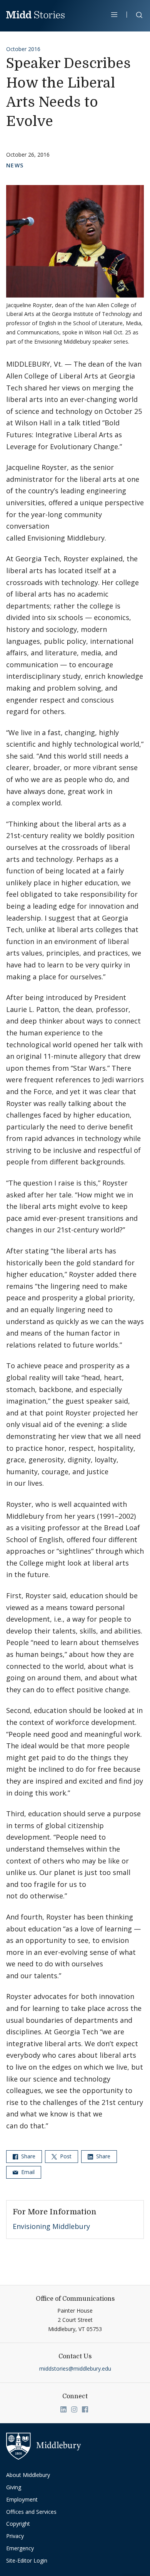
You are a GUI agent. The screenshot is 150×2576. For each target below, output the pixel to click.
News (15, 165)
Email (27, 2172)
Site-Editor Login (27, 2560)
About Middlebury (28, 2475)
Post (65, 2156)
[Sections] (114, 15)
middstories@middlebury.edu (75, 2368)
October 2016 (23, 49)
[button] (135, 16)
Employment (22, 2499)
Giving (14, 2487)
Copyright (18, 2524)
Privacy (15, 2536)
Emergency (20, 2548)
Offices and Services (31, 2512)
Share (27, 2156)
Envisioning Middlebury (51, 2226)
